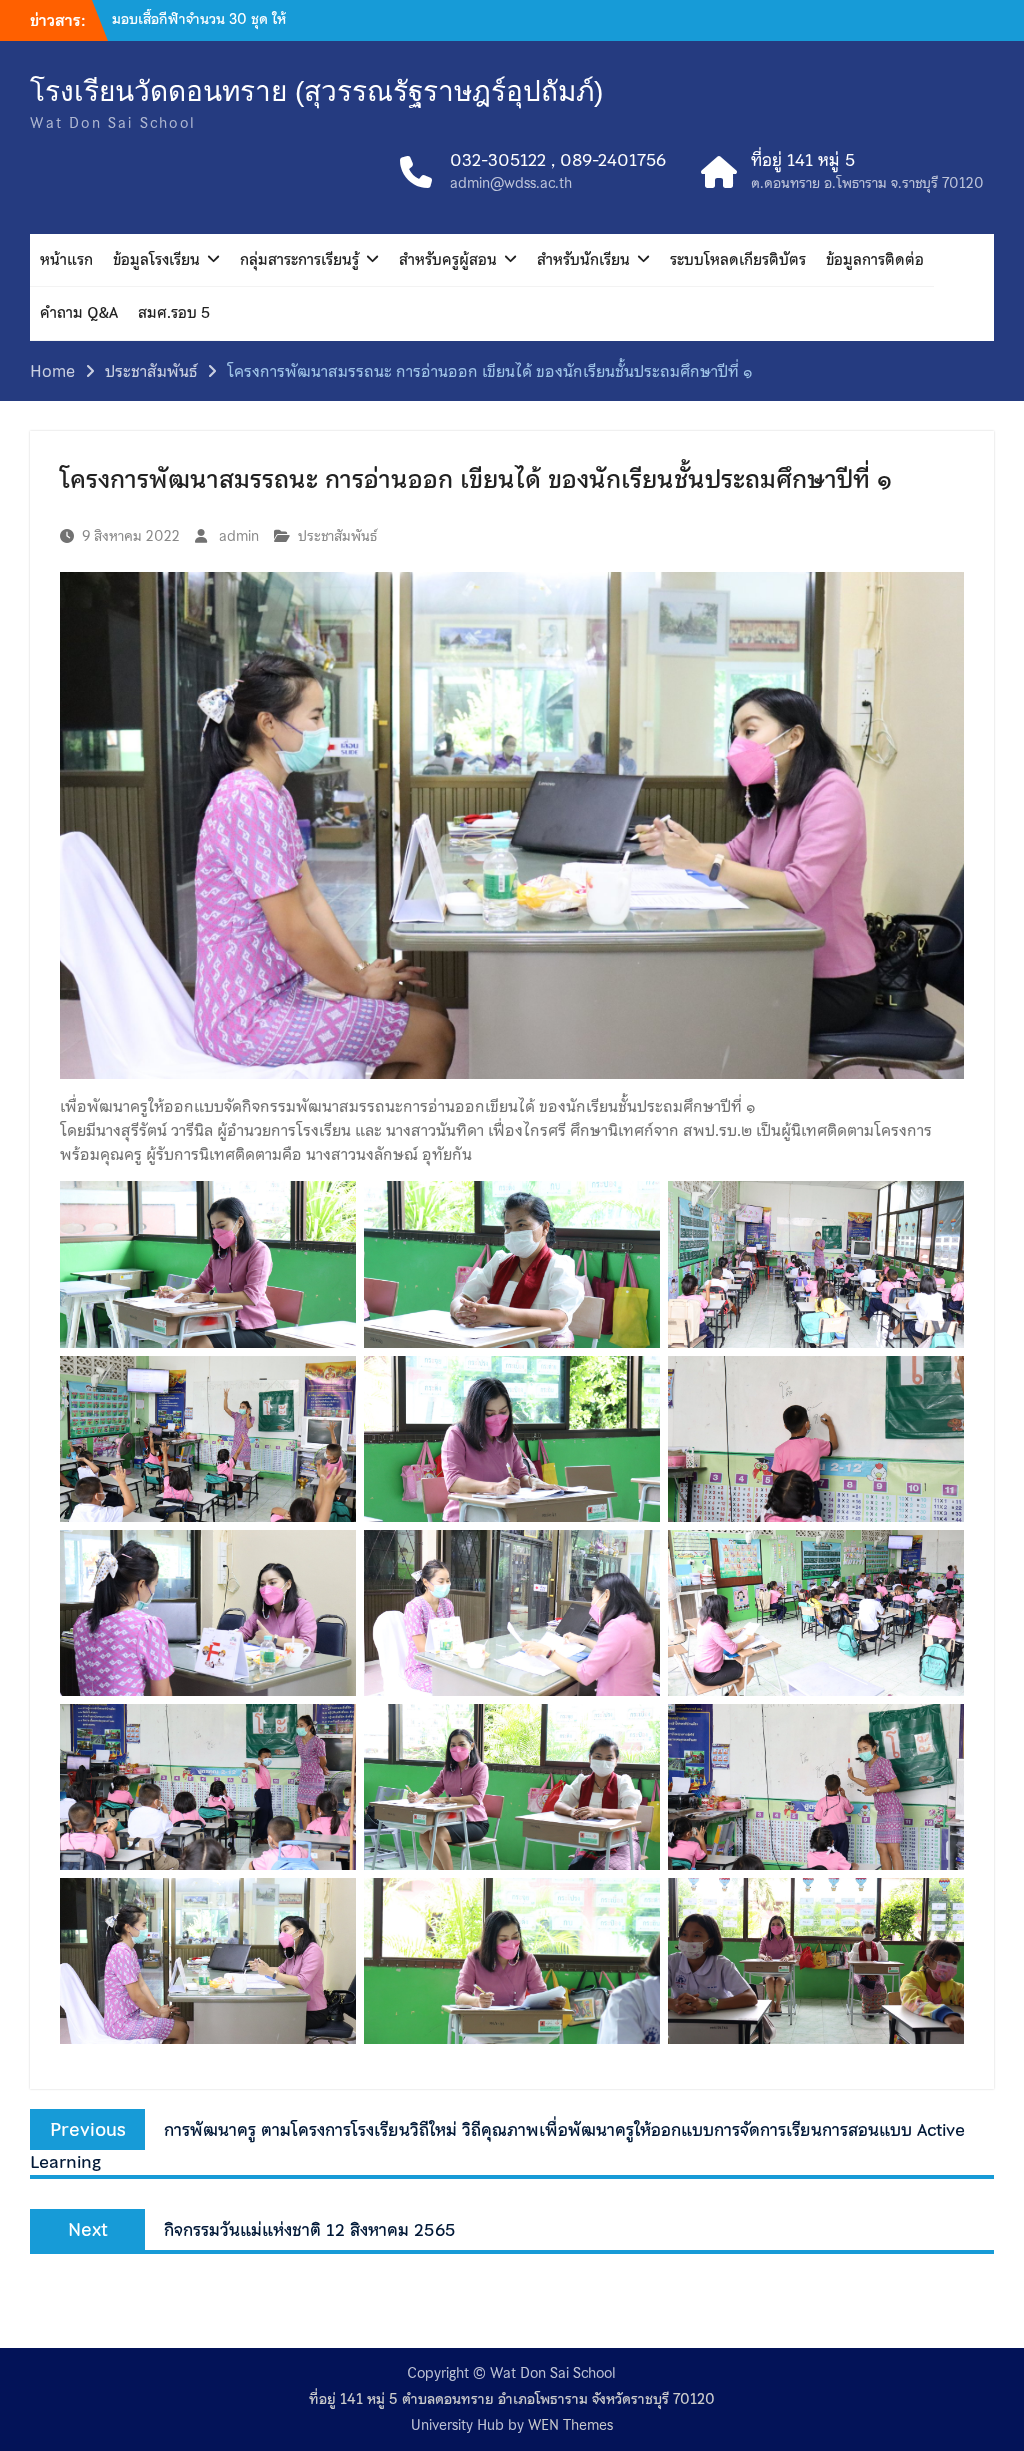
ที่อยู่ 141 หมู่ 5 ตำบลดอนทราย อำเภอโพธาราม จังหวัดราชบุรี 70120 (512, 2399)
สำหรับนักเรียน (583, 260)
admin (239, 536)
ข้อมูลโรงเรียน (156, 260)
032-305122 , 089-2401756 (558, 161)
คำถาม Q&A (79, 313)
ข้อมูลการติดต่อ (875, 260)
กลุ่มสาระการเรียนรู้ (299, 260)
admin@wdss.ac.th (511, 183)
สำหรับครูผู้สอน (448, 260)
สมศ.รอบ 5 (174, 313)
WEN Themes (570, 2425)
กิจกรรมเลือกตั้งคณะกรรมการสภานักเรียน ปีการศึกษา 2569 (202, 29)
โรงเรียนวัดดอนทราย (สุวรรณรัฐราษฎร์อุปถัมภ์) (316, 91)
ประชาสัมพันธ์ (337, 536)
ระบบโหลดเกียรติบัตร (738, 260)
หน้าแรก (66, 260)
